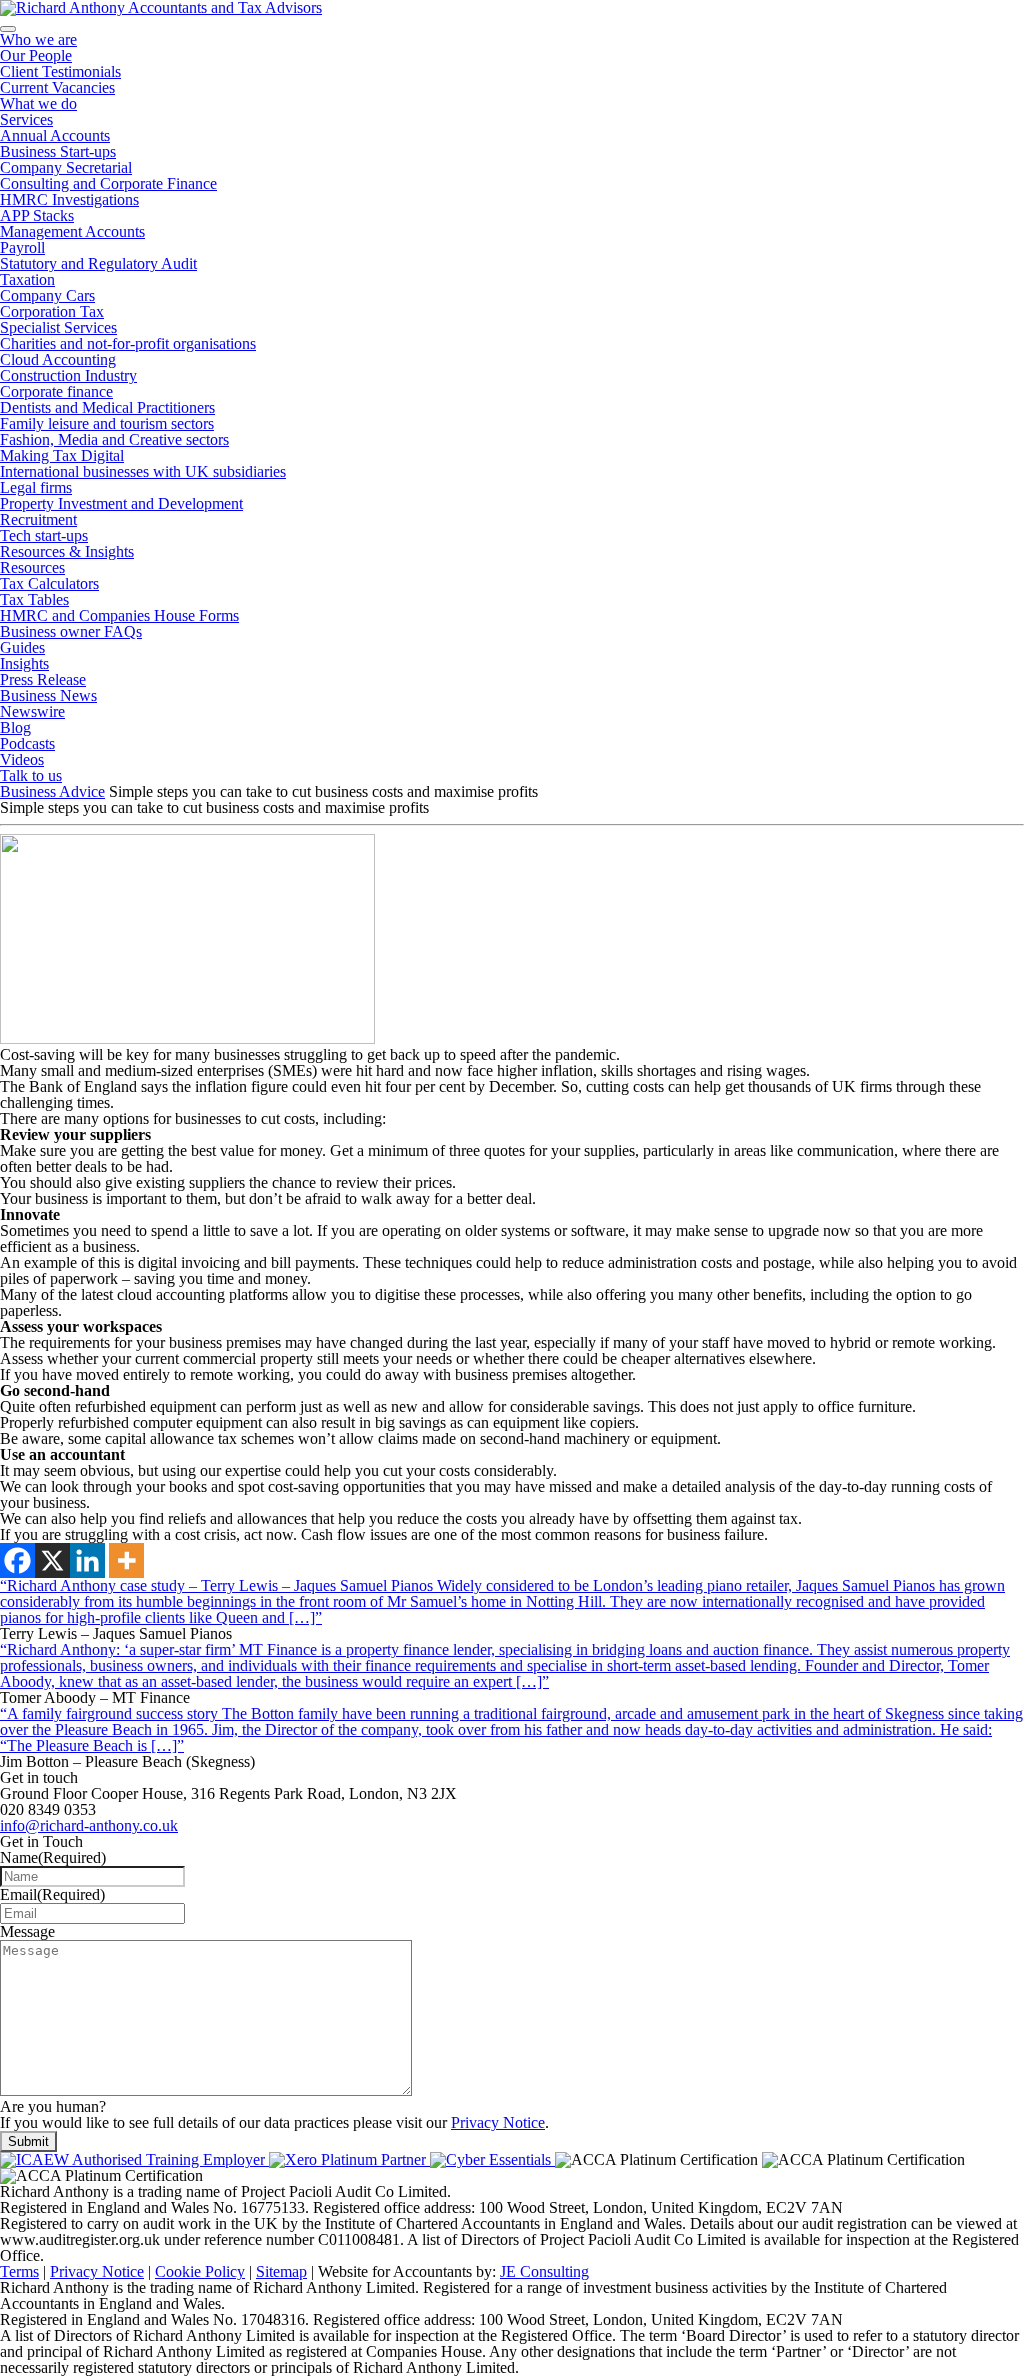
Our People (36, 55)
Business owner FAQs (71, 631)
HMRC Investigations (69, 199)
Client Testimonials (60, 71)
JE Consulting (544, 2271)
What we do (38, 103)
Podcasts (27, 743)
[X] (52, 1560)
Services (26, 119)
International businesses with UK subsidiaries (143, 471)
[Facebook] (17, 1560)
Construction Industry (68, 375)
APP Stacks (37, 215)
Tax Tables (34, 599)
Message (27, 1931)
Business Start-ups (58, 151)
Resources (32, 567)
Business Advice (52, 791)
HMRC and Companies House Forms (119, 615)
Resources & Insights (67, 551)
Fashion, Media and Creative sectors (114, 439)
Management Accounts (72, 231)
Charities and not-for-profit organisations (128, 343)
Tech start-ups (44, 535)
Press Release (43, 679)
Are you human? (53, 2106)
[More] (126, 1560)
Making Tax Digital (62, 455)
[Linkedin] (87, 1560)
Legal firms (36, 487)
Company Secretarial (66, 167)
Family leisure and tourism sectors (107, 423)
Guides (22, 647)
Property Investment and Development (121, 503)
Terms (19, 2271)
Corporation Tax (52, 311)
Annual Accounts (55, 135)
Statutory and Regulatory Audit (98, 263)
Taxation (27, 279)
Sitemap (281, 2271)
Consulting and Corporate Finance (108, 183)
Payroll (22, 247)
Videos (22, 759)
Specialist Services (58, 327)
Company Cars (47, 295)
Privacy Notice (498, 2122)
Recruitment (38, 519)
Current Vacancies (57, 87)
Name (53, 1857)
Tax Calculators (49, 583)
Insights (24, 663)
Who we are (38, 39)
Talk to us (31, 775)
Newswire (32, 711)
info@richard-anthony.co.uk (89, 1825)
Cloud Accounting (58, 359)
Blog (15, 727)
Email (52, 1894)
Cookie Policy (200, 2271)
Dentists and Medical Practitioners (107, 407)
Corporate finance (56, 391)
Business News (48, 695)
